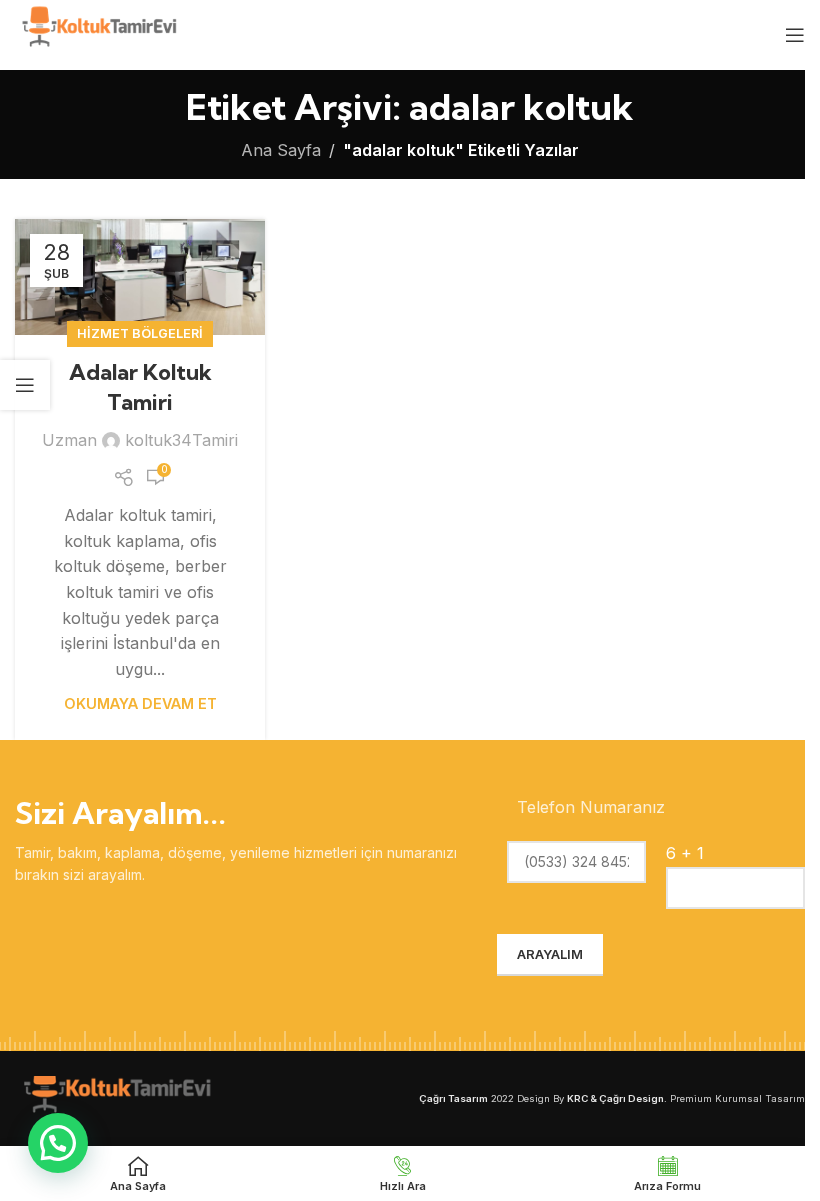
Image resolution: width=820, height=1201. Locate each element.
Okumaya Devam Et (140, 703)
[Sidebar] (25, 385)
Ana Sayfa (281, 150)
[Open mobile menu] (795, 35)
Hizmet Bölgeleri (140, 333)
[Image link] (115, 1096)
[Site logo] (97, 33)
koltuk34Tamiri (181, 440)
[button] (58, 1143)
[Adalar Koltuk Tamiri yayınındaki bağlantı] (140, 277)
